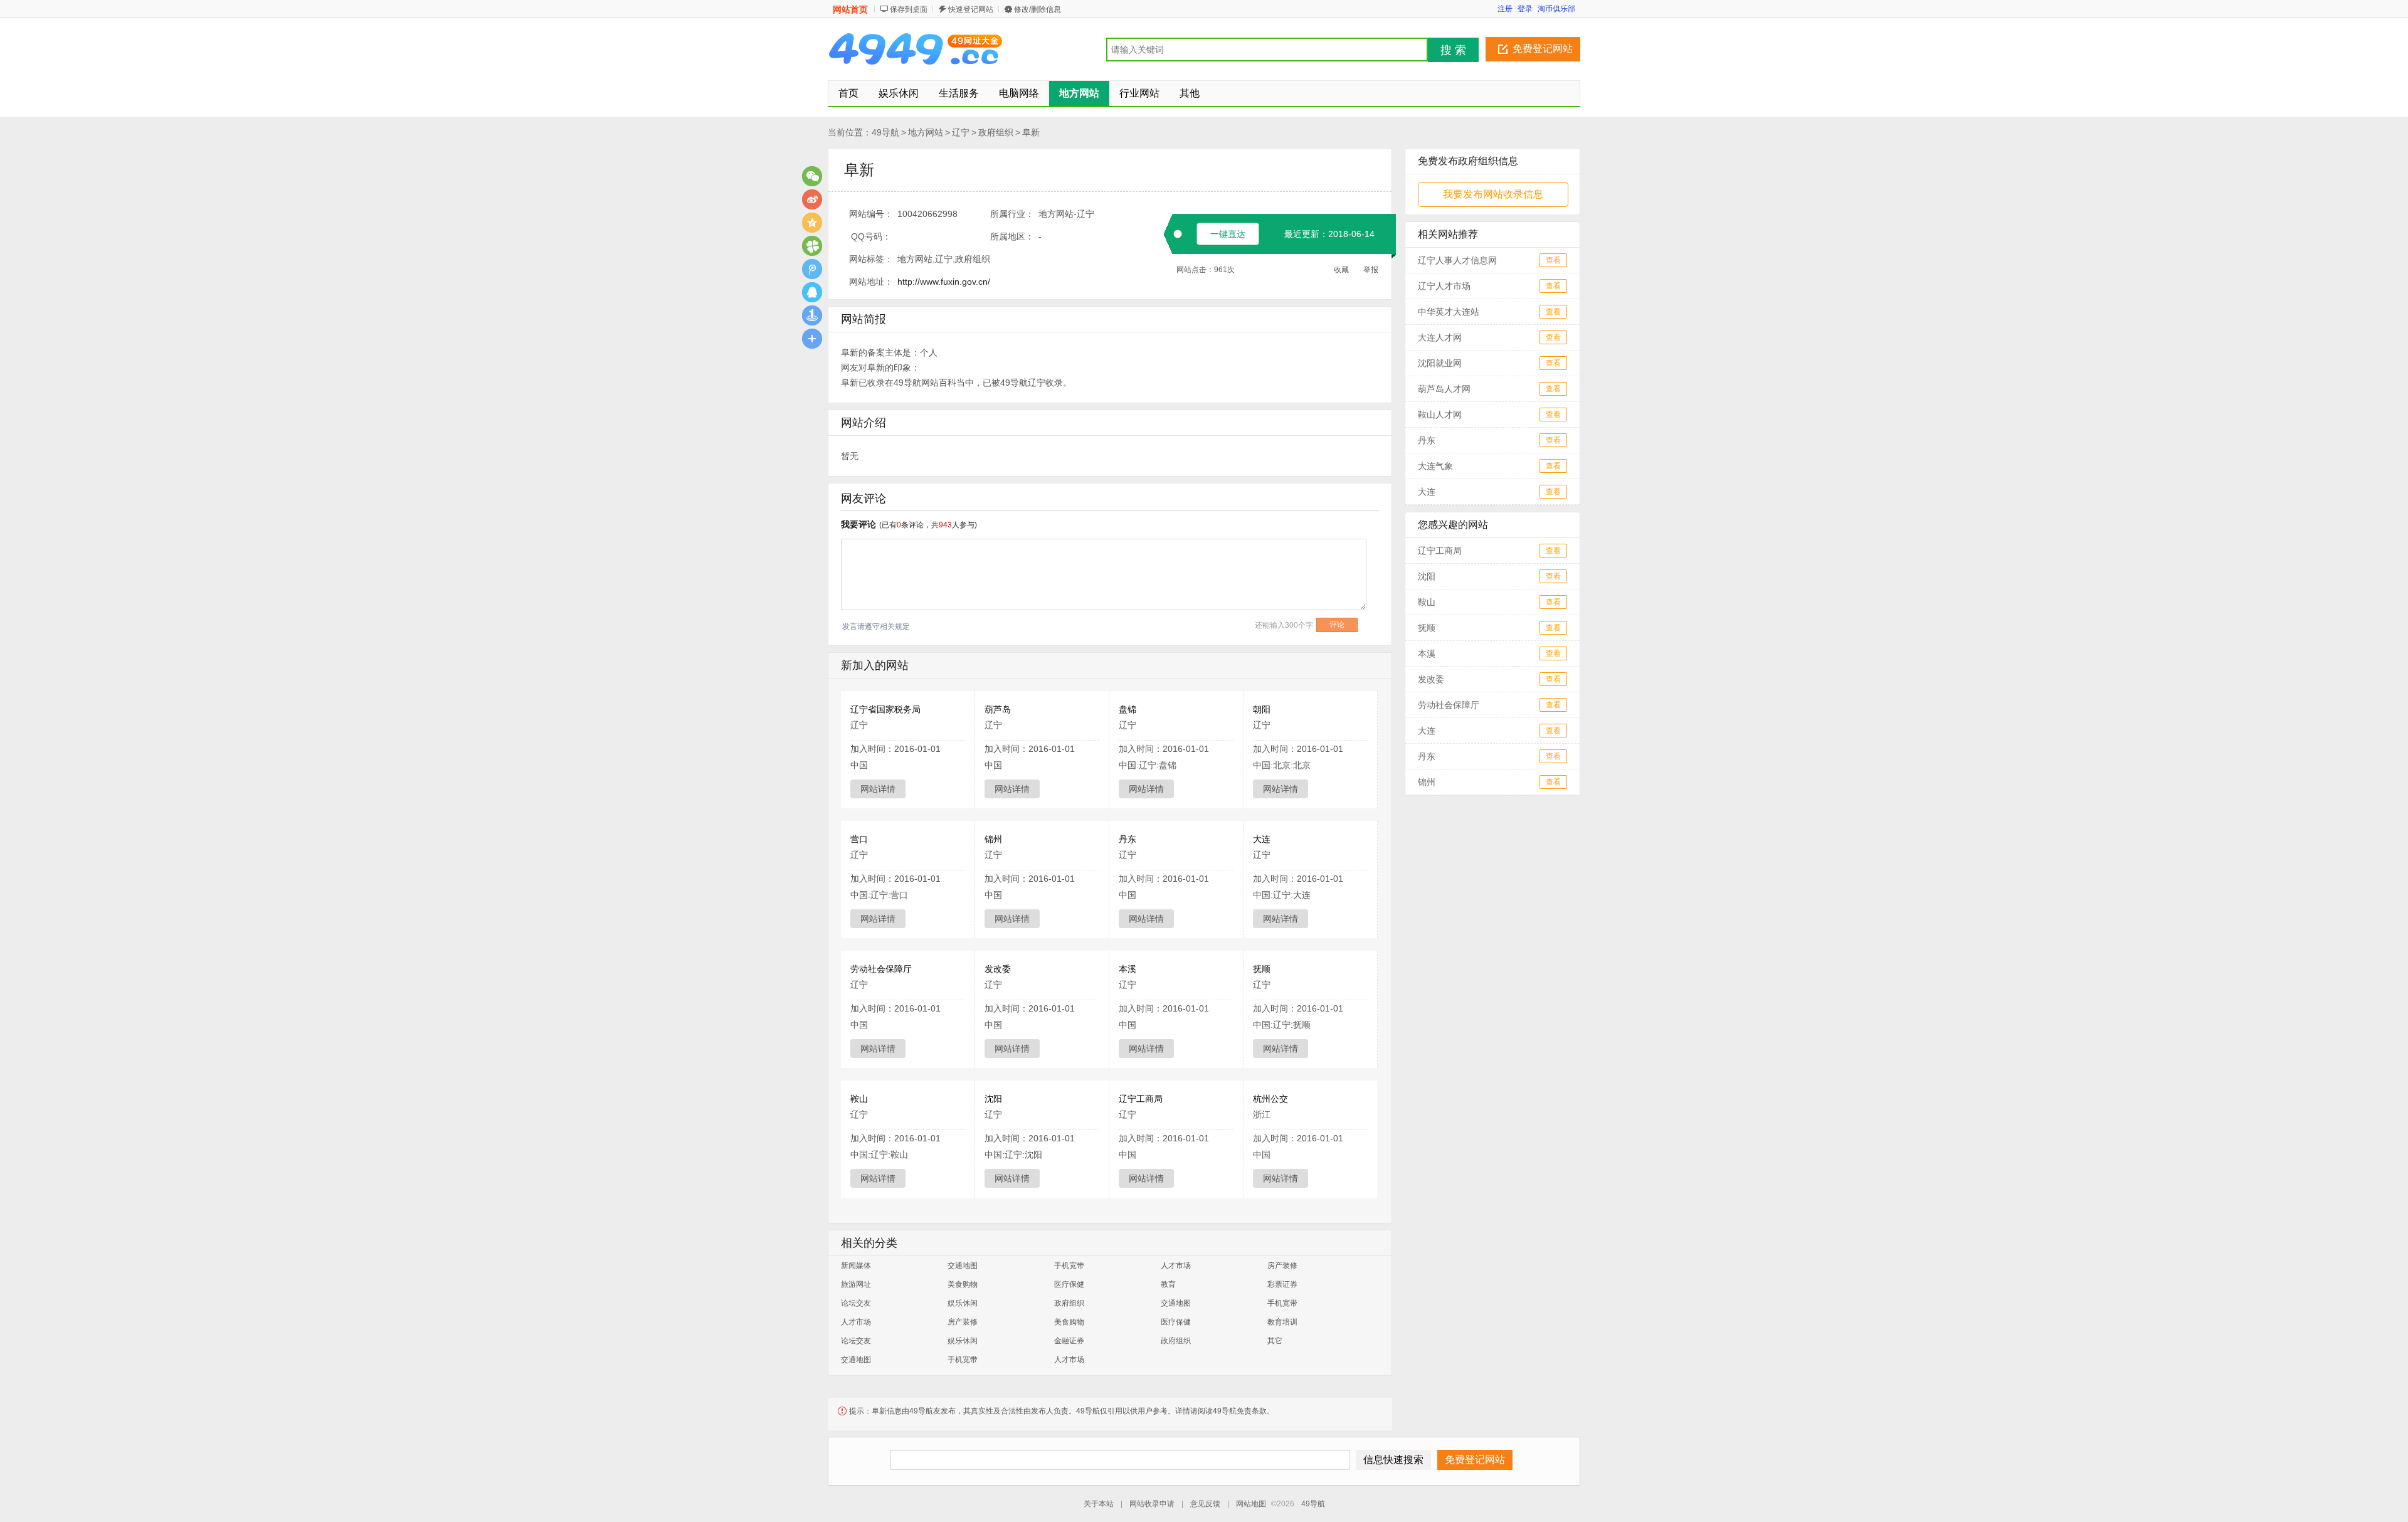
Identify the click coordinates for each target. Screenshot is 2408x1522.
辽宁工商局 (1141, 1099)
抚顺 (1262, 969)
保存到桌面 (909, 9)
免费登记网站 (1543, 49)
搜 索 (1453, 50)
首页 (848, 93)
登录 (1525, 9)
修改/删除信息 (1038, 9)
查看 (1553, 260)
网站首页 (850, 9)
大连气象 (1435, 466)
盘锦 (1127, 709)
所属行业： (1012, 214)
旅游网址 (856, 1284)
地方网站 (926, 132)
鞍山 (859, 1099)
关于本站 (1099, 1504)
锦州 (993, 839)
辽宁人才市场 (1444, 286)
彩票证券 (1282, 1284)
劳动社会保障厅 (881, 969)
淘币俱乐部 (1556, 9)
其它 (1275, 1341)
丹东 (1127, 839)
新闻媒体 (856, 1266)
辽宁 (961, 132)
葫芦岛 (998, 709)
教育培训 (1282, 1322)
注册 (1505, 9)
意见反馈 (1205, 1504)
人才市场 (1176, 1266)
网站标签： (871, 259)
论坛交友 (856, 1303)
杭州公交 (1270, 1099)
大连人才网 (1440, 337)
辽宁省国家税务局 (885, 709)
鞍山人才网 (1440, 415)
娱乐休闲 (963, 1303)
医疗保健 (1069, 1284)
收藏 (1341, 270)
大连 (1262, 839)
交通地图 (963, 1266)
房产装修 (1282, 1266)
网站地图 (1251, 1504)
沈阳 (993, 1099)
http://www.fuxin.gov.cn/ (944, 282)
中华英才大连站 (1449, 312)
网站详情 (878, 789)
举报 (1371, 270)
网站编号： (871, 214)
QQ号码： (871, 236)
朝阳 (1262, 709)
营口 (859, 839)
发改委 (998, 969)
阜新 (1031, 132)
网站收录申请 (1152, 1504)
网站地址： (871, 282)
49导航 (885, 132)
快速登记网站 (971, 9)
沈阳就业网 (1440, 363)
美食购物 (963, 1284)
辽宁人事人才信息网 (1457, 260)
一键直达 (1228, 234)
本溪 (1127, 969)
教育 (1168, 1284)
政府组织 (996, 132)
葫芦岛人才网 (1444, 389)
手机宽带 (1069, 1266)
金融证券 (1069, 1341)
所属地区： (1012, 236)
